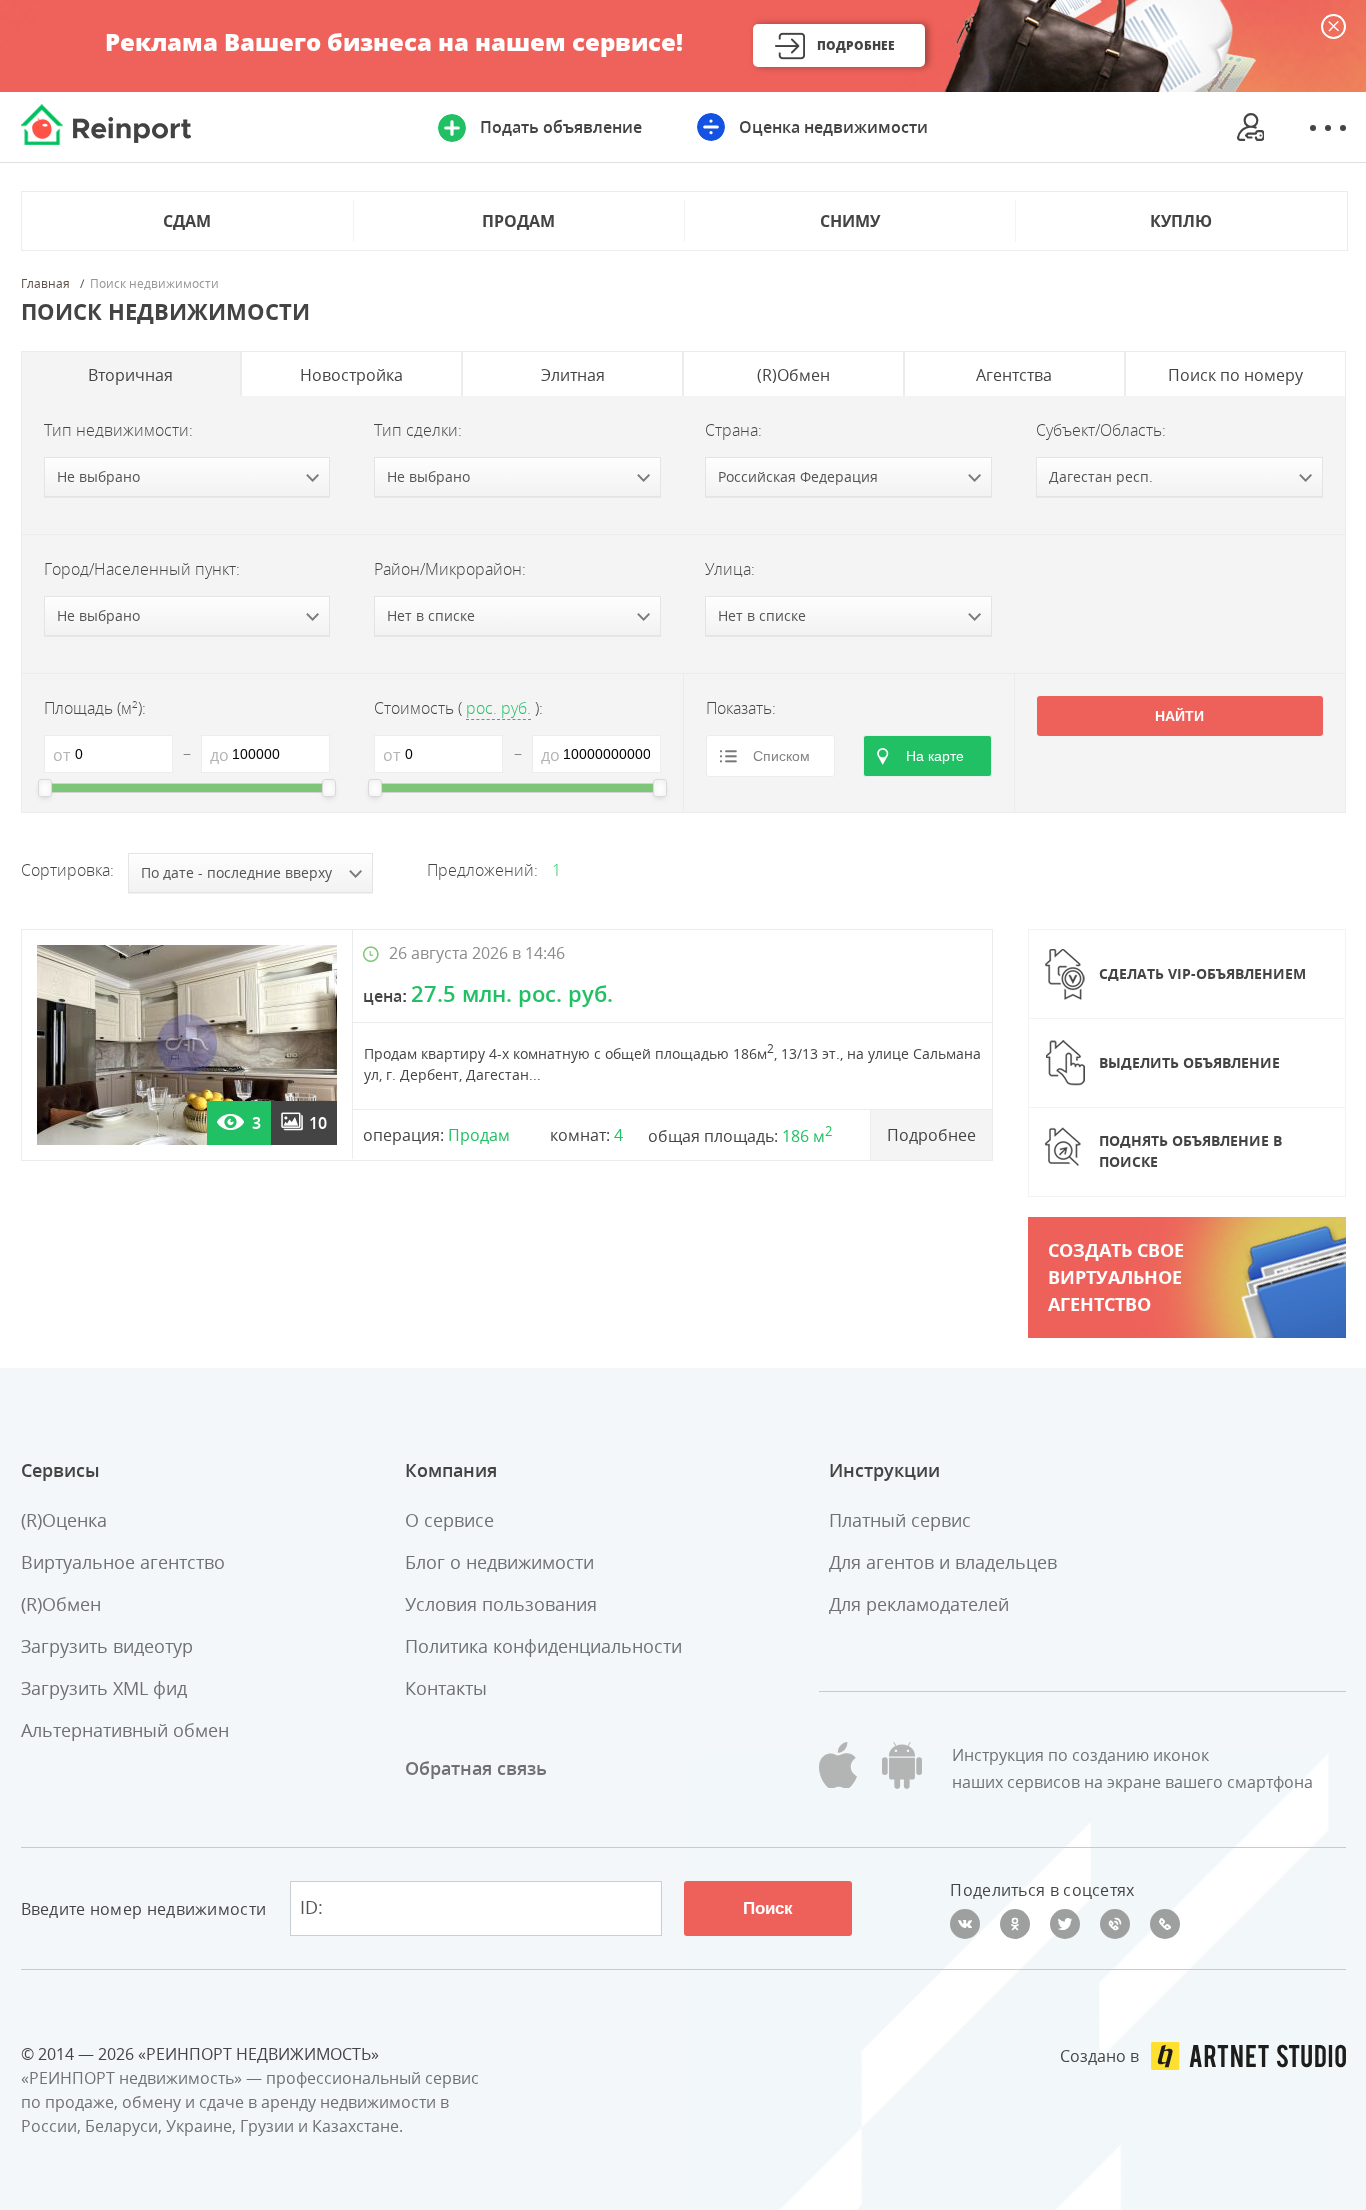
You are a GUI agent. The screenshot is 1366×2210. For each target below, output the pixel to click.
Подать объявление (561, 127)
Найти (1179, 716)
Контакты (446, 1688)
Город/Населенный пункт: (142, 569)
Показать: (741, 708)
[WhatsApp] (1165, 1924)
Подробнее (856, 45)
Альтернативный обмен (125, 1730)
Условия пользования (501, 1604)
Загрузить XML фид (104, 1688)
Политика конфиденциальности (543, 1646)
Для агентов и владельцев (943, 1562)
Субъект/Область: (1101, 430)
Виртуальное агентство (123, 1562)
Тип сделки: (418, 430)
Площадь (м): (95, 708)
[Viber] (1115, 1924)
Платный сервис (900, 1520)
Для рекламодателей (919, 1604)
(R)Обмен (61, 1604)
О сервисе (449, 1520)
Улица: (730, 569)
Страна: (733, 430)
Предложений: (482, 870)
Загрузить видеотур (107, 1646)
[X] (1065, 1924)
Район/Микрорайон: (450, 569)
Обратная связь (476, 1768)
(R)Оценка (64, 1520)
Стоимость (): (458, 708)
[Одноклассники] (1015, 1924)
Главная (45, 284)
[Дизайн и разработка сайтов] (1248, 2056)
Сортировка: (67, 870)
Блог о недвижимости (499, 1562)
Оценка (833, 127)
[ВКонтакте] (965, 1924)
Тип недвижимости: (118, 430)
